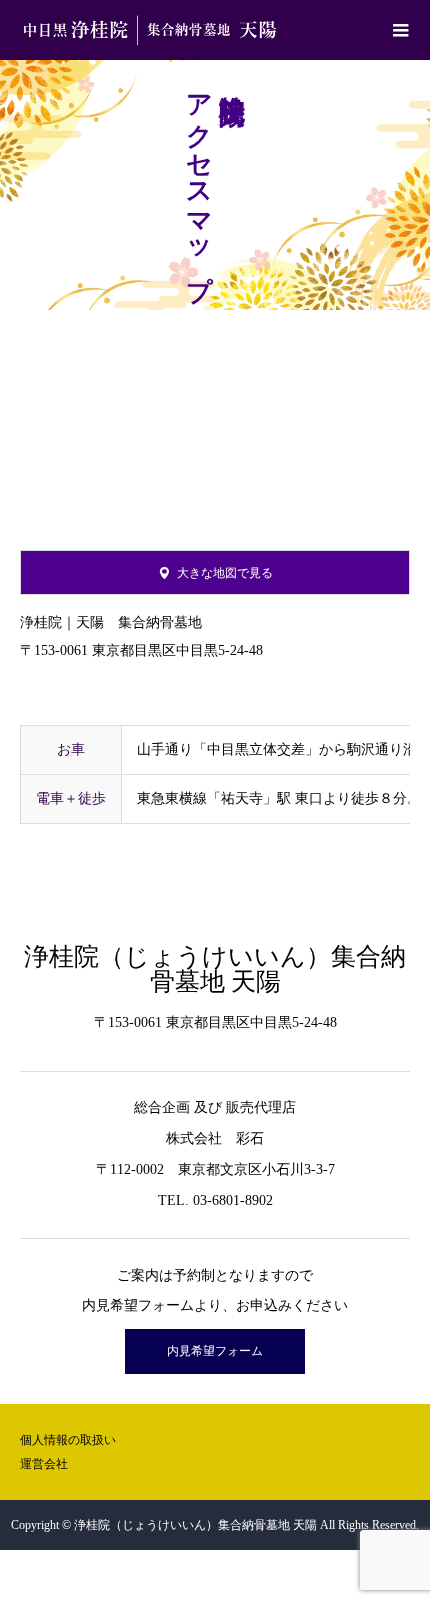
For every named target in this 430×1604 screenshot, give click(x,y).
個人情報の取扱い (68, 1440)
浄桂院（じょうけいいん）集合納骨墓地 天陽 (215, 969)
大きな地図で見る (225, 573)
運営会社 (44, 1464)
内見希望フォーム (215, 1351)
